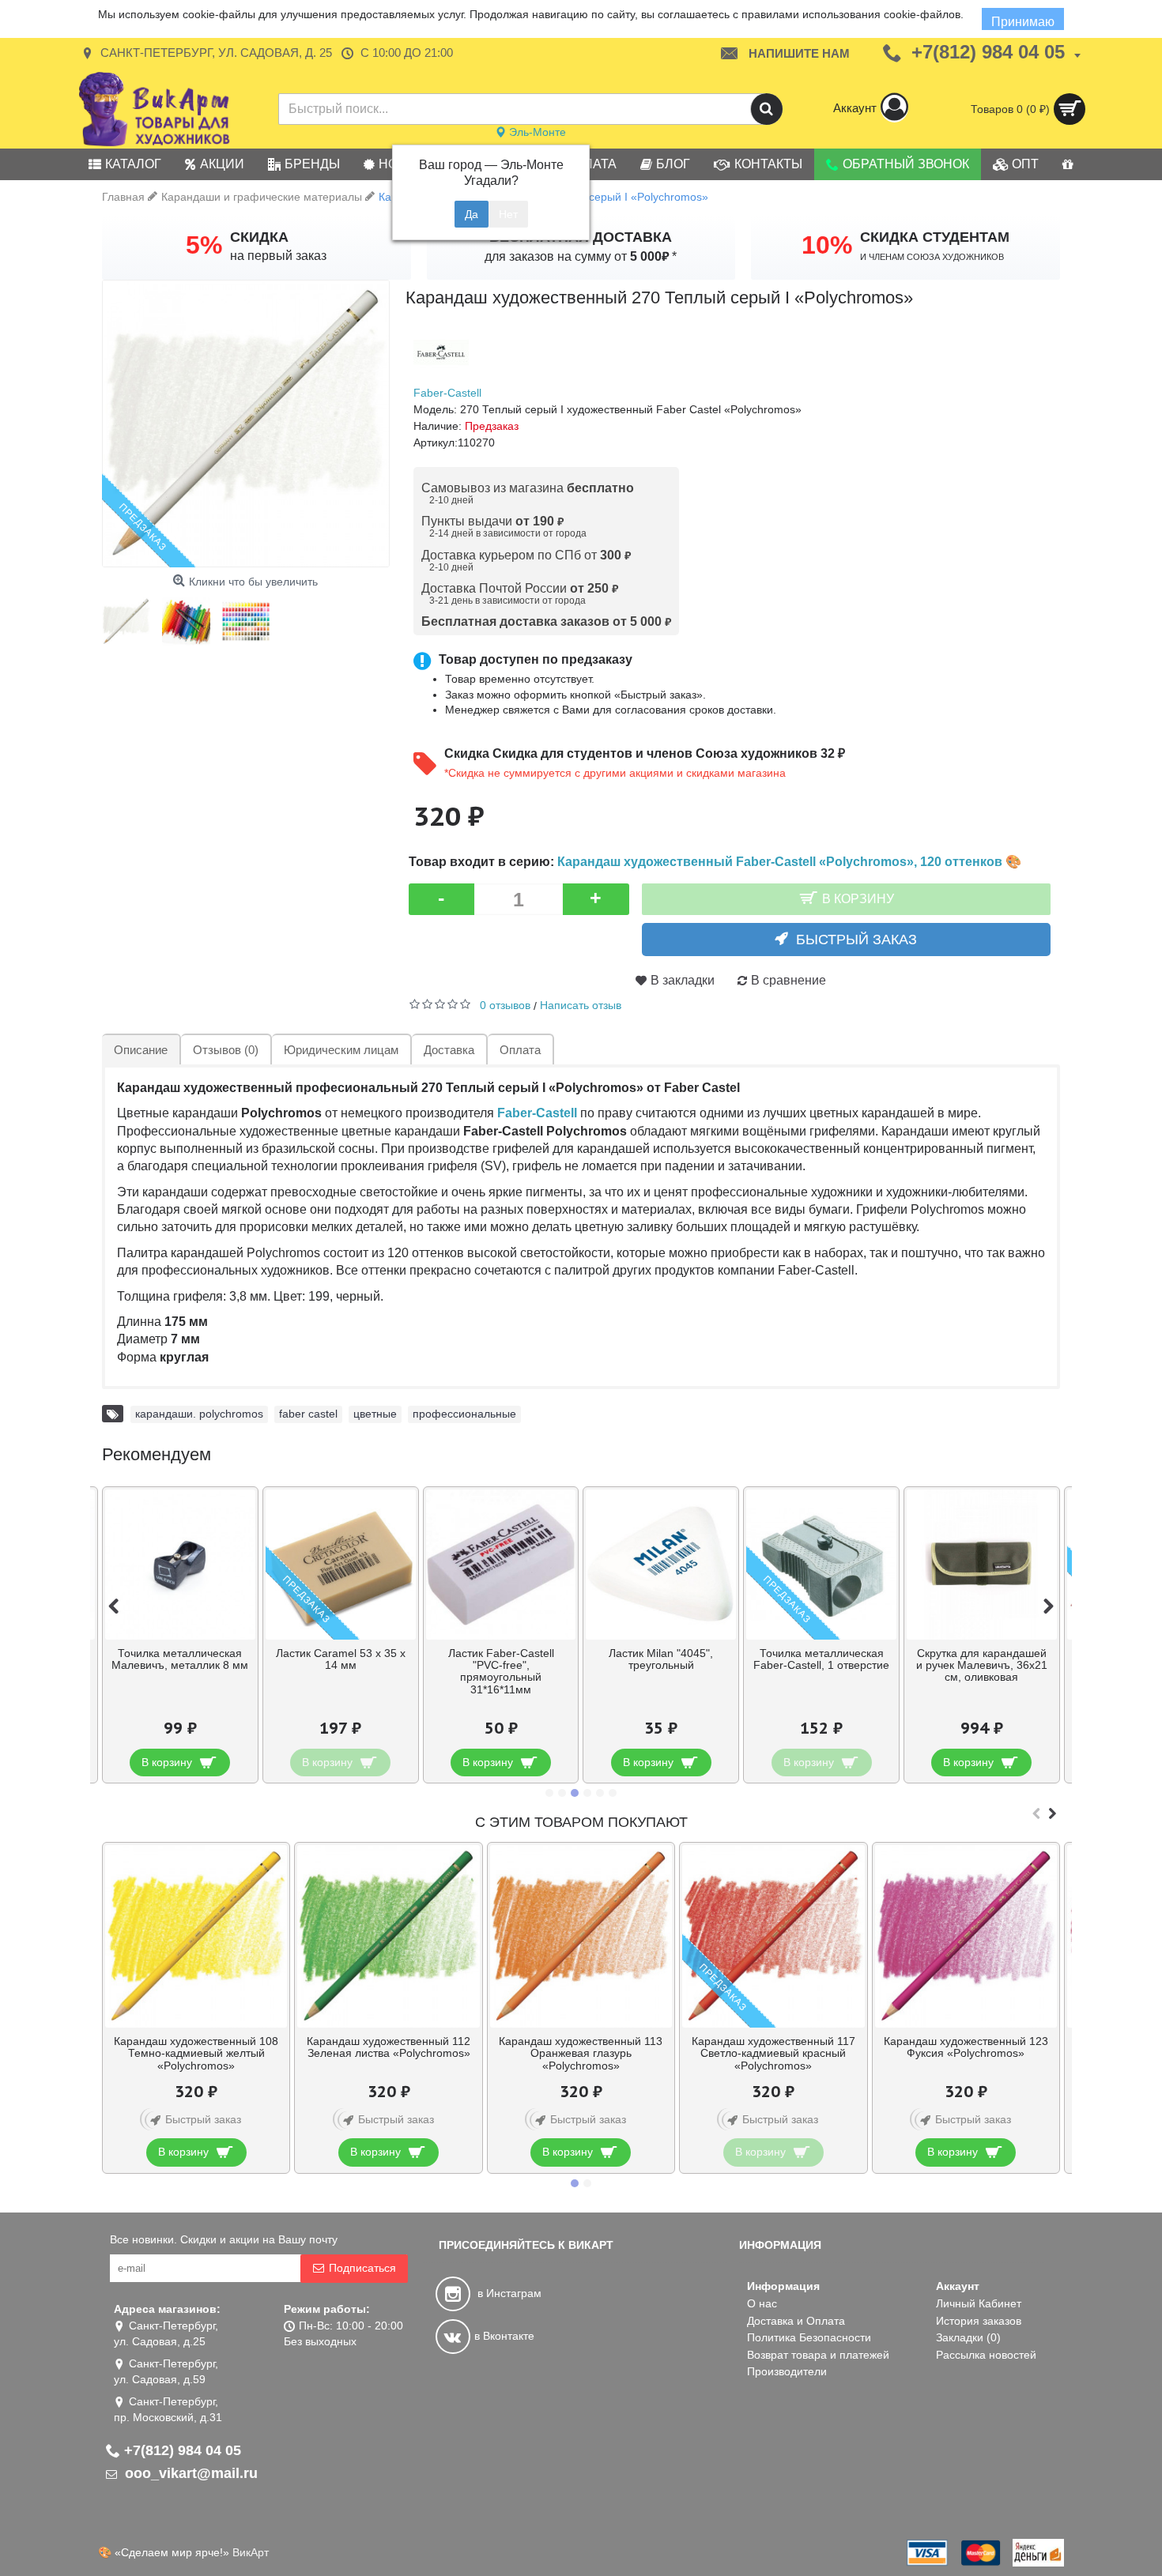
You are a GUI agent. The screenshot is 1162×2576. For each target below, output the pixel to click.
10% (827, 245)
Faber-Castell (447, 393)
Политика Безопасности (809, 2337)
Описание (141, 1050)
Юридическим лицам (341, 1050)
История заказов (979, 2321)
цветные (375, 1414)
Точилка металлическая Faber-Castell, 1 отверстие (821, 1659)
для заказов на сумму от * (581, 256)
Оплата (520, 1050)
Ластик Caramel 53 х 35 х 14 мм (341, 1659)
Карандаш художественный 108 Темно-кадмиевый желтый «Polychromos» (196, 2053)
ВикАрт (251, 2552)
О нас (762, 2303)
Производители (787, 2371)
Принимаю (1023, 22)
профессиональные (464, 1414)
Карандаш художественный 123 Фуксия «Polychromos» (966, 2047)
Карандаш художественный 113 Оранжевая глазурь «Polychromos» (581, 2053)
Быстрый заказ (856, 940)
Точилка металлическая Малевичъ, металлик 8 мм (180, 1659)
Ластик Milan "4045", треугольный (661, 1659)
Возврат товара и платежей (818, 2355)
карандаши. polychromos (199, 1414)
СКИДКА (259, 237)
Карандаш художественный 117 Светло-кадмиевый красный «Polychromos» (773, 2053)
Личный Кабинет (979, 2303)
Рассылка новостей (986, 2355)
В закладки (683, 980)
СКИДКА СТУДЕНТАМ (935, 237)
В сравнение (788, 980)
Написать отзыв (581, 1005)
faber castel (308, 1414)
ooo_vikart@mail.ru (189, 2473)
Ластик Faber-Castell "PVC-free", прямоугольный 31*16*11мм (501, 1671)
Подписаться (362, 2268)
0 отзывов (505, 1005)
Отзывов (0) (226, 1050)
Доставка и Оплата (796, 2321)
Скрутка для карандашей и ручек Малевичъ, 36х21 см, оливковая (982, 1665)
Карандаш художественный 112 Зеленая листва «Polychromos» (389, 2047)
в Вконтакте (504, 2336)
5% (204, 245)
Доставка (449, 1050)
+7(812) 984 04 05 (183, 2450)
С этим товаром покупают (581, 1822)
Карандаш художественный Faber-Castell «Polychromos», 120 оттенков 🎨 (789, 861)
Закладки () (968, 2337)
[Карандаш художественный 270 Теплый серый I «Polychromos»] (246, 424)
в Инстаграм (508, 2293)
